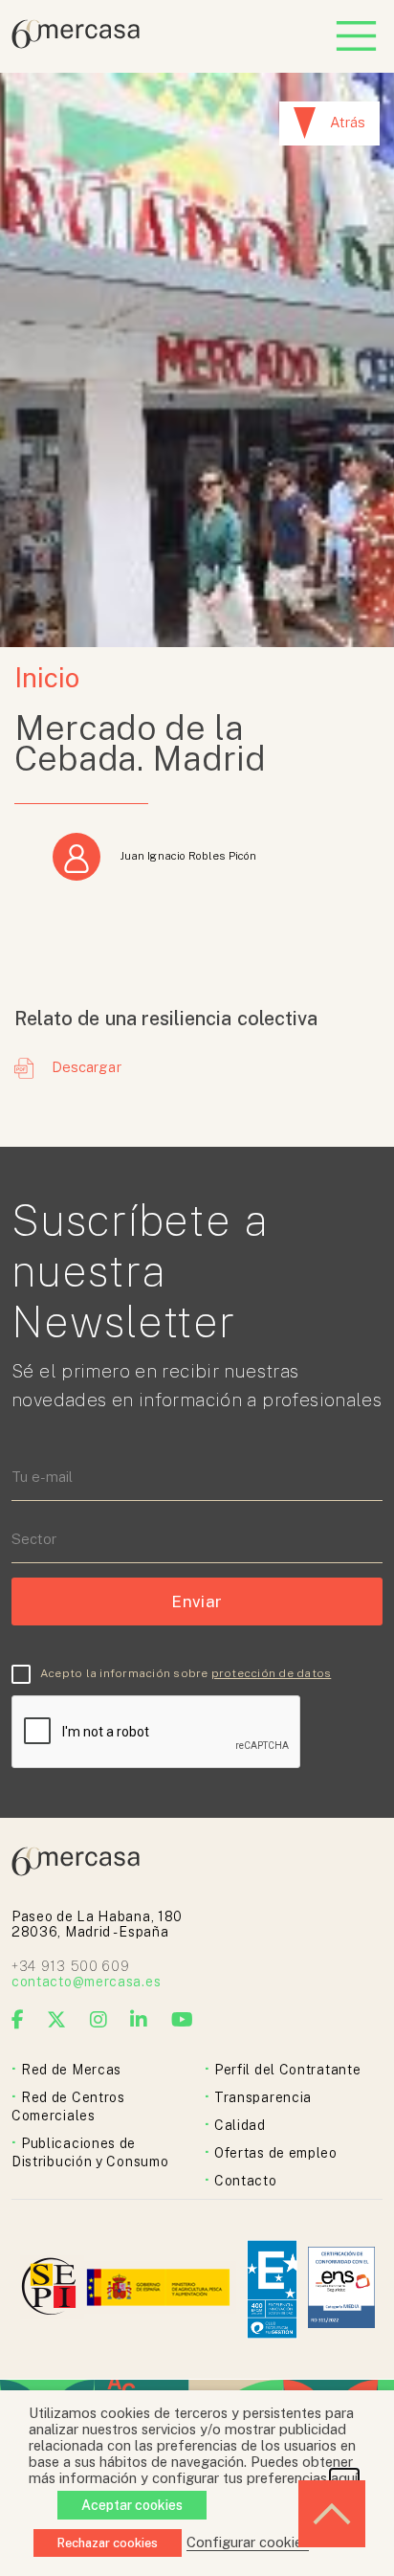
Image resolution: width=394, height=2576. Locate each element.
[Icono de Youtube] (183, 2020)
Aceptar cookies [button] (132, 2505)
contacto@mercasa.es (86, 1982)
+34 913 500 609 (71, 1966)
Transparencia (263, 2097)
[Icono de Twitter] (57, 2020)
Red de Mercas (71, 2070)
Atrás (348, 122)
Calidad (240, 2125)
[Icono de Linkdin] (139, 2020)
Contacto (246, 2181)
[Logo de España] (160, 2289)
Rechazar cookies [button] (108, 2543)
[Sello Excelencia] (272, 2289)
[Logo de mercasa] (52, 2289)
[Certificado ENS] (341, 2289)
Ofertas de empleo (276, 2153)
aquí (344, 2478)
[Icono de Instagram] (99, 2020)
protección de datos (272, 1673)
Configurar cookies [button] (248, 2542)
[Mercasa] (76, 44)
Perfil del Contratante (287, 2070)
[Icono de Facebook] (18, 2020)
